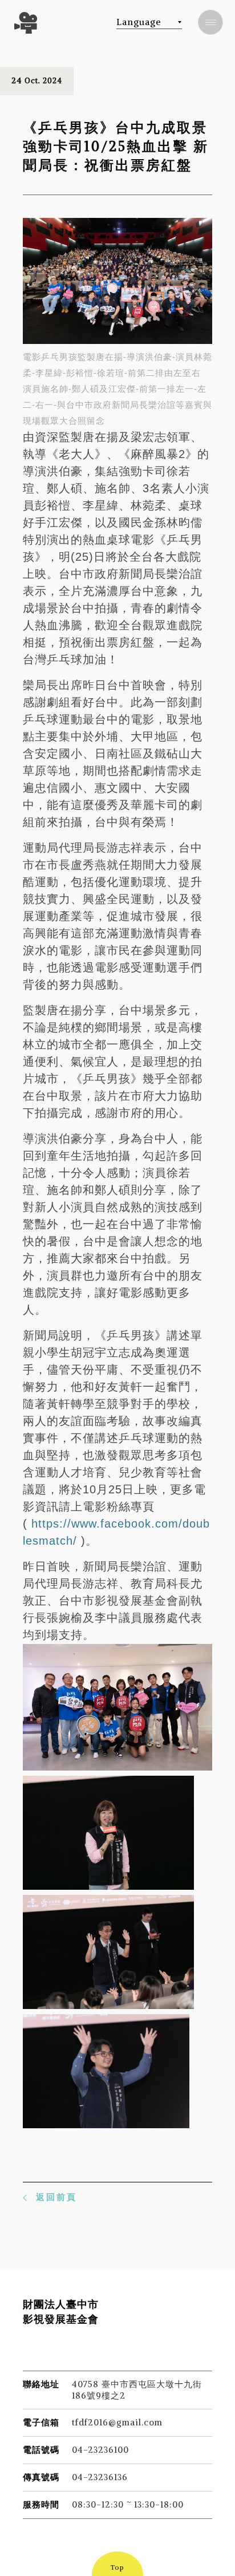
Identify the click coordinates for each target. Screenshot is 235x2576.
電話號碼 (41, 2450)
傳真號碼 (41, 2477)
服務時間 (41, 2504)
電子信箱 (41, 2422)
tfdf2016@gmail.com (117, 2422)
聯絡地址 (41, 2384)
